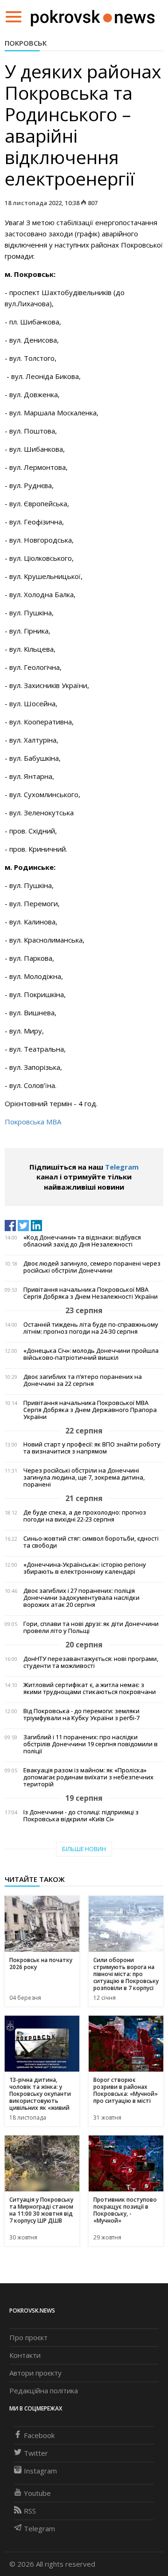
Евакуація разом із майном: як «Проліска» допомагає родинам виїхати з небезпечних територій (88, 1777)
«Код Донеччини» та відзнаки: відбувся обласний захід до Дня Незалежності (82, 1241)
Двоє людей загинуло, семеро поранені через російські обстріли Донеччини (92, 1267)
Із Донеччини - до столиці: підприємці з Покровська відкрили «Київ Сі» (81, 1816)
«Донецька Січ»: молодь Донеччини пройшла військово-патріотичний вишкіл (91, 1354)
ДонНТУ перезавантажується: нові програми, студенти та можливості (91, 1662)
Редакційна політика (44, 2390)
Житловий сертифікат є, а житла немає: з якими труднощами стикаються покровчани (90, 1688)
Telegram (122, 1167)
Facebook (39, 2435)
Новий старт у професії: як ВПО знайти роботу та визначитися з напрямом (92, 1448)
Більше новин (84, 1849)
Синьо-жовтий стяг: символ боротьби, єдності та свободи (91, 1542)
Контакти (25, 2355)
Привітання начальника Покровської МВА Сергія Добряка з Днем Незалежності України (91, 1293)
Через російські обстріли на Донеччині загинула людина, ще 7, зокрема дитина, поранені (84, 1477)
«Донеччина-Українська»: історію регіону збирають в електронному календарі (85, 1568)
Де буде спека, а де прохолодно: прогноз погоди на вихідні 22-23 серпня (85, 1516)
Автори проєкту (35, 2373)
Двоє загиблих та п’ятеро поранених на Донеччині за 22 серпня (83, 1380)
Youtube (37, 2493)
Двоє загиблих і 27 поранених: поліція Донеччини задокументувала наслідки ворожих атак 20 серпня (81, 1598)
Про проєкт (28, 2337)
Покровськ (26, 43)
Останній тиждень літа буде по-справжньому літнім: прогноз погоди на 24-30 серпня (91, 1328)
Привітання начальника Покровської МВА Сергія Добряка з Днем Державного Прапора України (90, 1410)
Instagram (40, 2471)
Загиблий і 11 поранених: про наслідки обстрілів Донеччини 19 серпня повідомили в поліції (91, 1744)
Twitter (36, 2453)
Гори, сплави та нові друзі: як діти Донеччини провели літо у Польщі (91, 1627)
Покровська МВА (33, 1122)
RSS (30, 2511)
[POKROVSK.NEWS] (93, 16)
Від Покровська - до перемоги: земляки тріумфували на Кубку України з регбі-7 (81, 1715)
